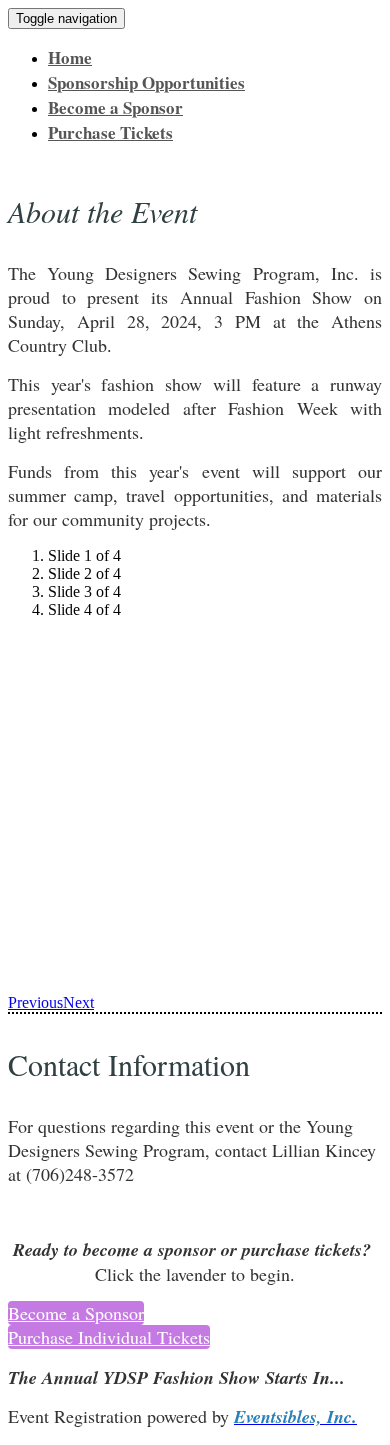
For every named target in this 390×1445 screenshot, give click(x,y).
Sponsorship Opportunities (146, 82)
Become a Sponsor (115, 107)
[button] (76, 1313)
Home (70, 57)
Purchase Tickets (110, 132)
